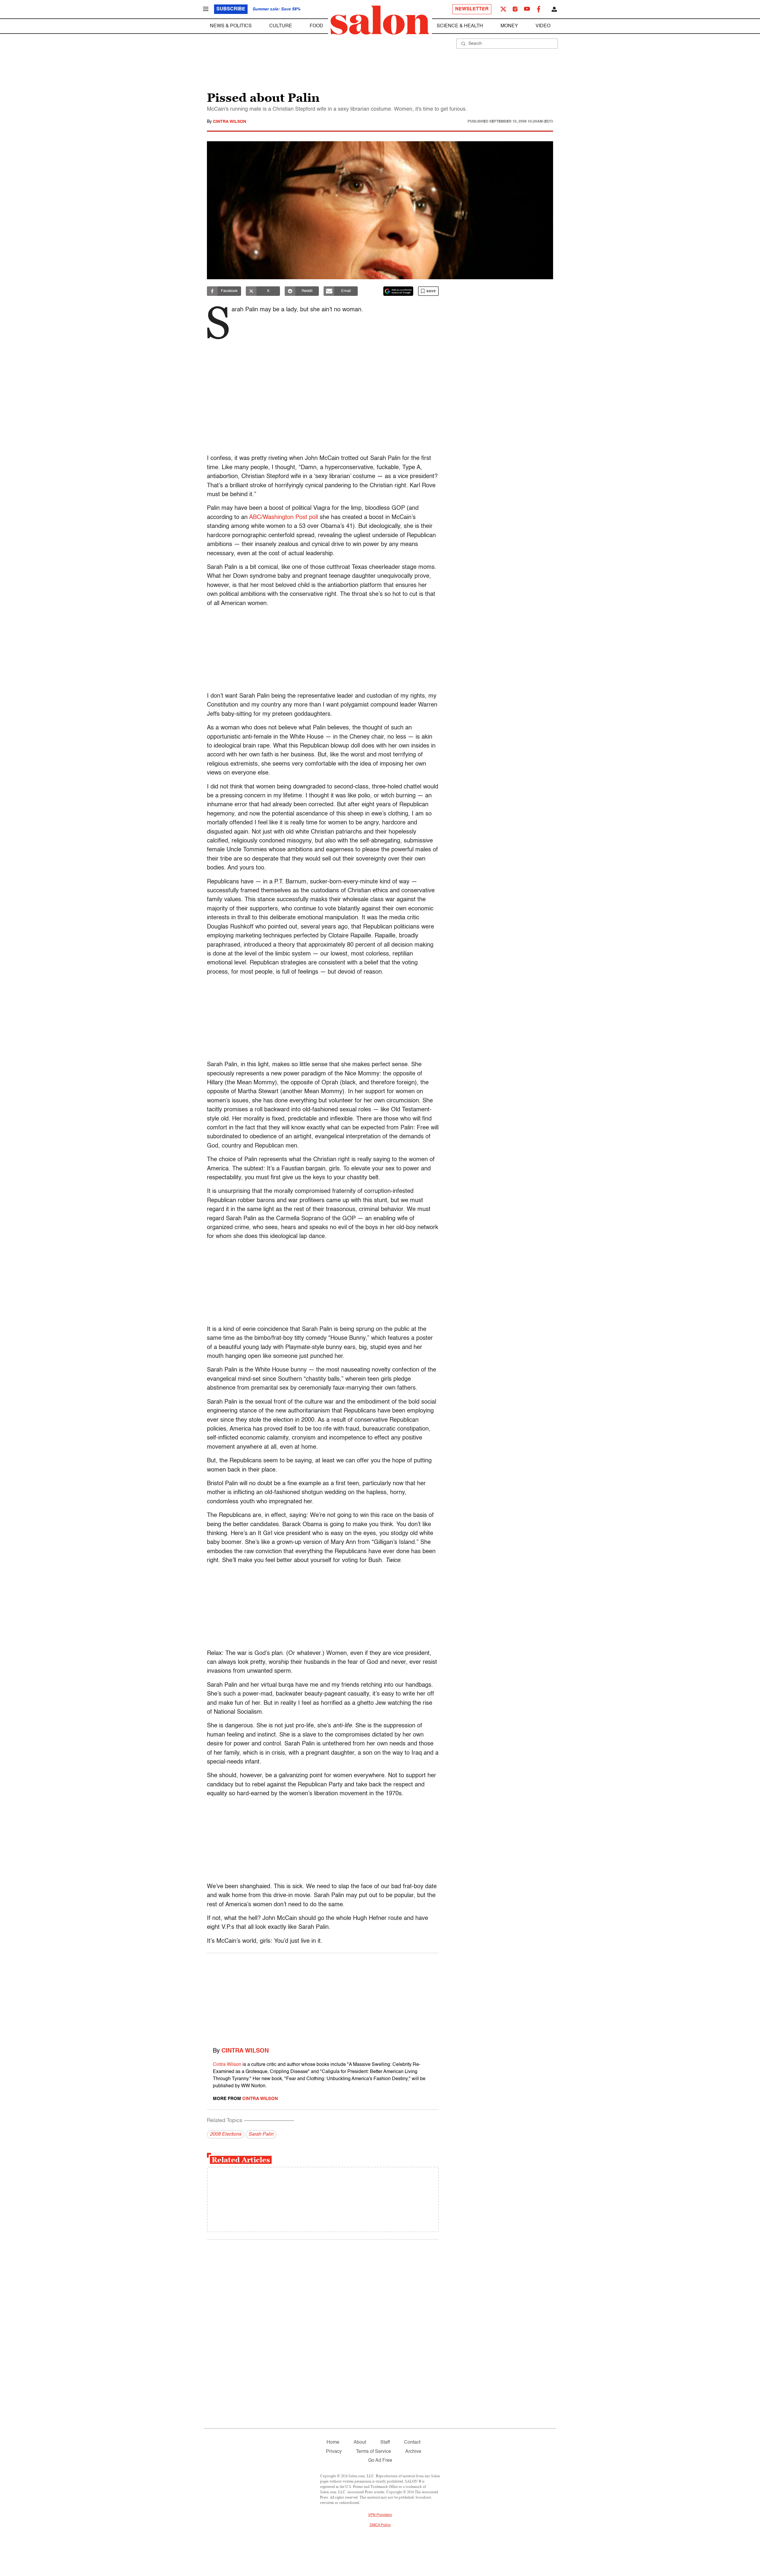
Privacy (334, 2452)
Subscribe (231, 9)
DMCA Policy (380, 2525)
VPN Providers (380, 2515)
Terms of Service (373, 2452)
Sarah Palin (261, 2134)
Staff (385, 2442)
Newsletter (472, 9)
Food (316, 26)
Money (509, 26)
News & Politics (231, 26)
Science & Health (460, 26)
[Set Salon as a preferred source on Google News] (398, 291)
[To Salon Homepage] (380, 20)
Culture (281, 26)
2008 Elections (226, 2134)
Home (333, 2442)
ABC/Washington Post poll (284, 518)
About (360, 2442)
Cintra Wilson (229, 122)
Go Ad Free (380, 2461)
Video (543, 26)
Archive (413, 2452)
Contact (412, 2442)
